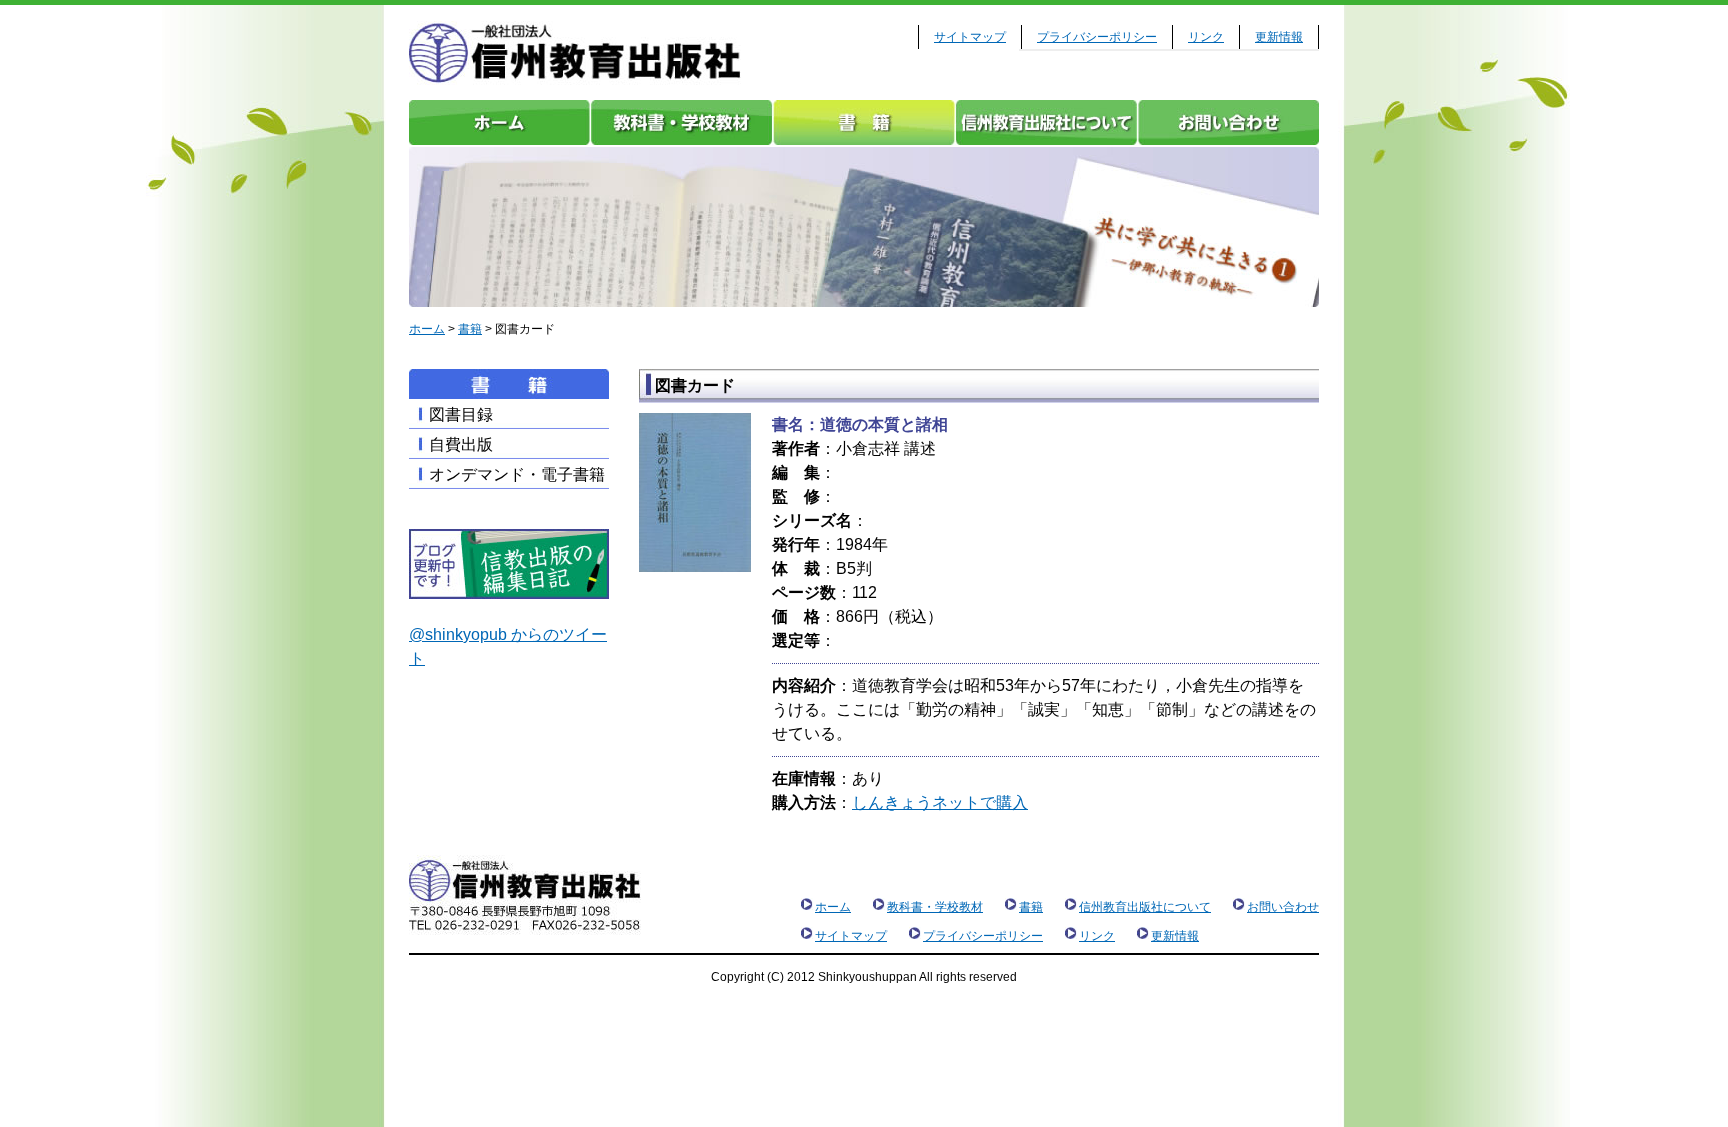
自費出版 (461, 444)
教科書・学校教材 (682, 122)
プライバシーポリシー (1097, 37)
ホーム (500, 122)
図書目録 (461, 414)
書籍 (864, 122)
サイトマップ (970, 37)
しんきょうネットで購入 (940, 802)
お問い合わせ (1228, 122)
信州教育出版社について (1046, 122)
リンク (1206, 37)
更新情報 (1279, 37)
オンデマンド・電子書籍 (517, 474)
